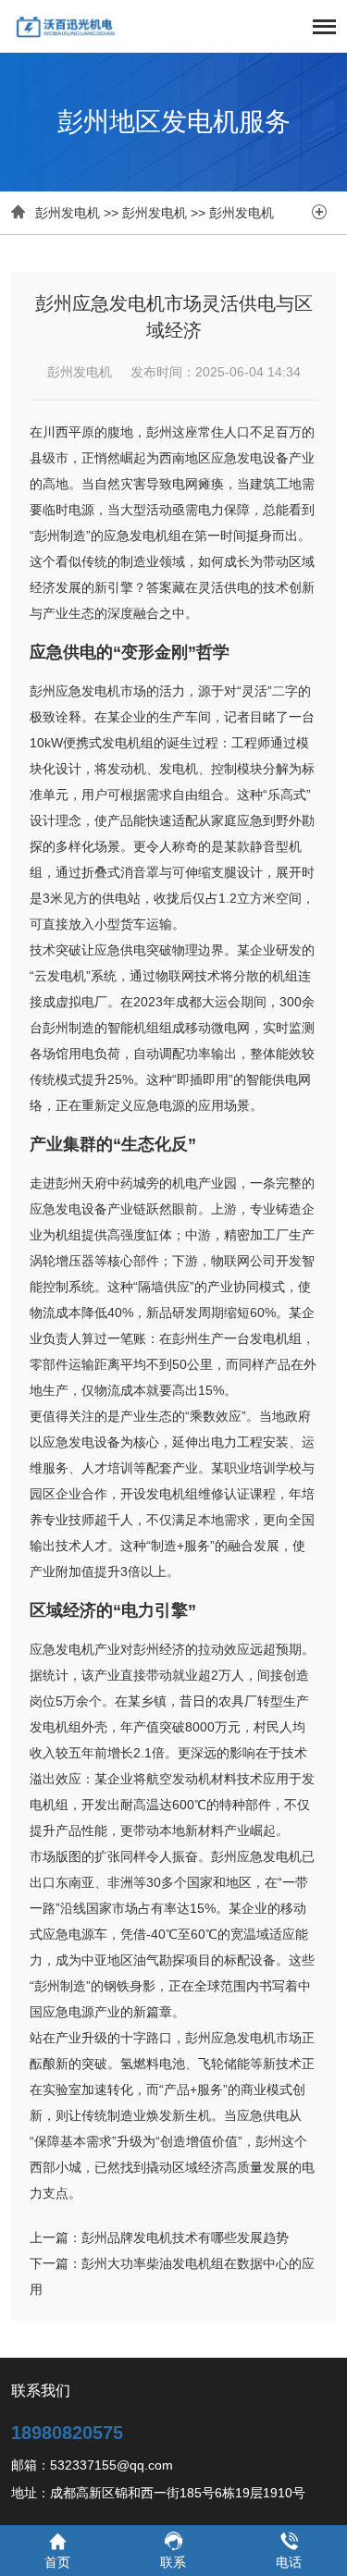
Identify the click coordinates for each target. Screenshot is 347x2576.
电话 (289, 2562)
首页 (57, 2562)
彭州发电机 (68, 213)
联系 (173, 2562)
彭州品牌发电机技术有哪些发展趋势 (185, 2237)
